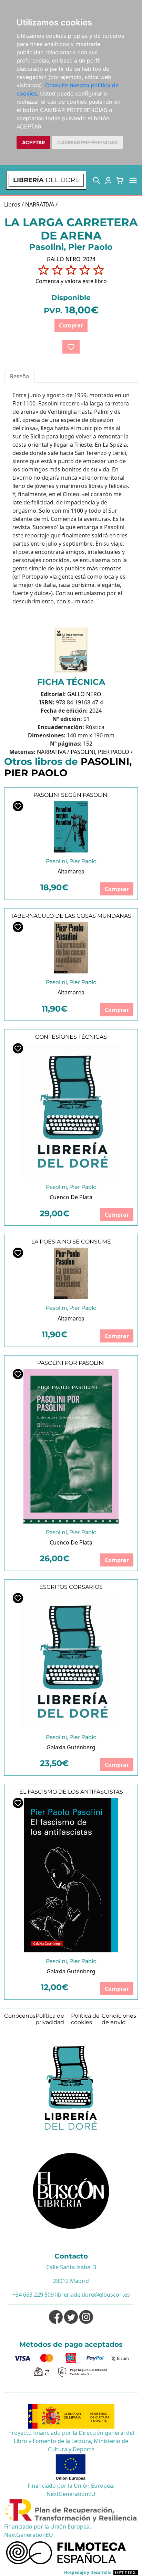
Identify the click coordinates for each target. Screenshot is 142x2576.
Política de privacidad (50, 2019)
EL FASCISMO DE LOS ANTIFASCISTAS (71, 1792)
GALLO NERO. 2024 (71, 259)
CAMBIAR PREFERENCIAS (87, 142)
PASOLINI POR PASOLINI (71, 1363)
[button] (97, 180)
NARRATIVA (40, 204)
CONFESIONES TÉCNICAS (71, 1037)
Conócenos (20, 2016)
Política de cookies (85, 2019)
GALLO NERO (84, 694)
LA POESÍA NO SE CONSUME (71, 1242)
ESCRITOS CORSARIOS (71, 1587)
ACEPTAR (33, 142)
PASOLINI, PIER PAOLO (100, 752)
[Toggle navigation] (133, 180)
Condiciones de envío (119, 2019)
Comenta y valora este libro (71, 281)
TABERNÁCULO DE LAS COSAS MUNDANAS (71, 916)
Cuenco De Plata (71, 1197)
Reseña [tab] (19, 376)
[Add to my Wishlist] (71, 347)
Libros (12, 204)
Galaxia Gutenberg (71, 1747)
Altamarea (71, 871)
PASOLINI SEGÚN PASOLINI (71, 795)
